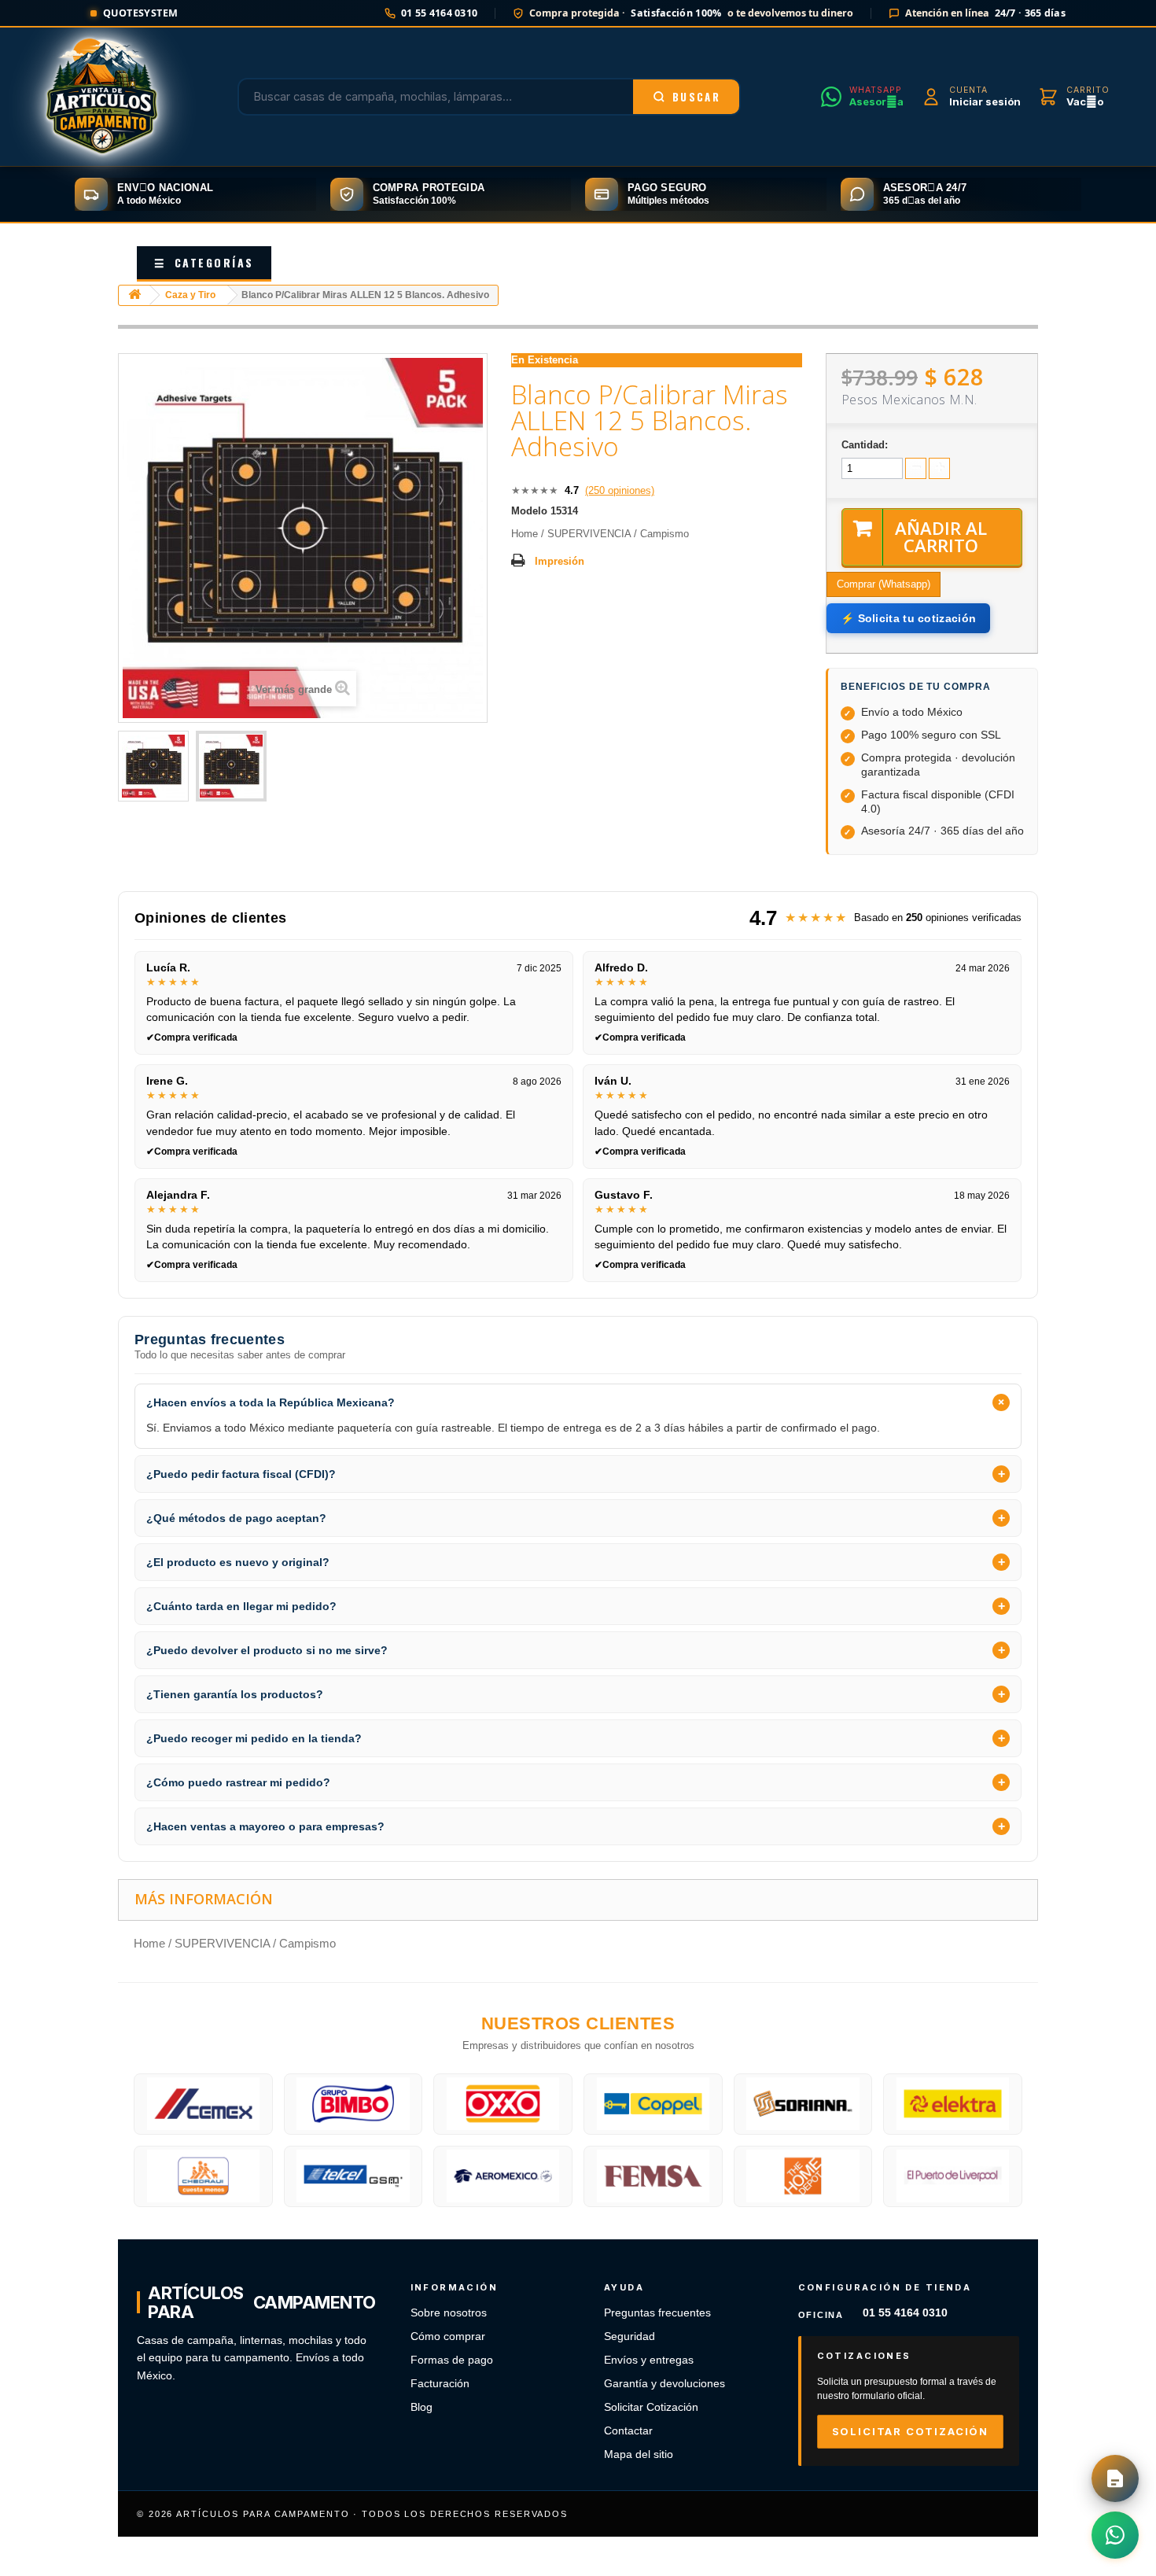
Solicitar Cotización (651, 2407)
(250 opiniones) (620, 490)
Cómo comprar (448, 2336)
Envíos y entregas (649, 2360)
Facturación (440, 2384)
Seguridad (630, 2336)
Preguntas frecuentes (657, 2313)
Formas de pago (452, 2360)
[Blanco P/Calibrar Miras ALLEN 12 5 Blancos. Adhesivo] (153, 766)
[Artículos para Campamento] (102, 97)
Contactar (628, 2431)
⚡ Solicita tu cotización (908, 618)
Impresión (560, 561)
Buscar (696, 97)
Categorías (204, 262)
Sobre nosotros (449, 2313)
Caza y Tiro (190, 295)
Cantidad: (865, 445)
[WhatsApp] (1115, 2535)
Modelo (529, 511)
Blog (422, 2407)
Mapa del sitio (639, 2454)
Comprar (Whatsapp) (884, 584)
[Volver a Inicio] (134, 295)
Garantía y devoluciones (665, 2384)
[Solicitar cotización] (1115, 2478)
